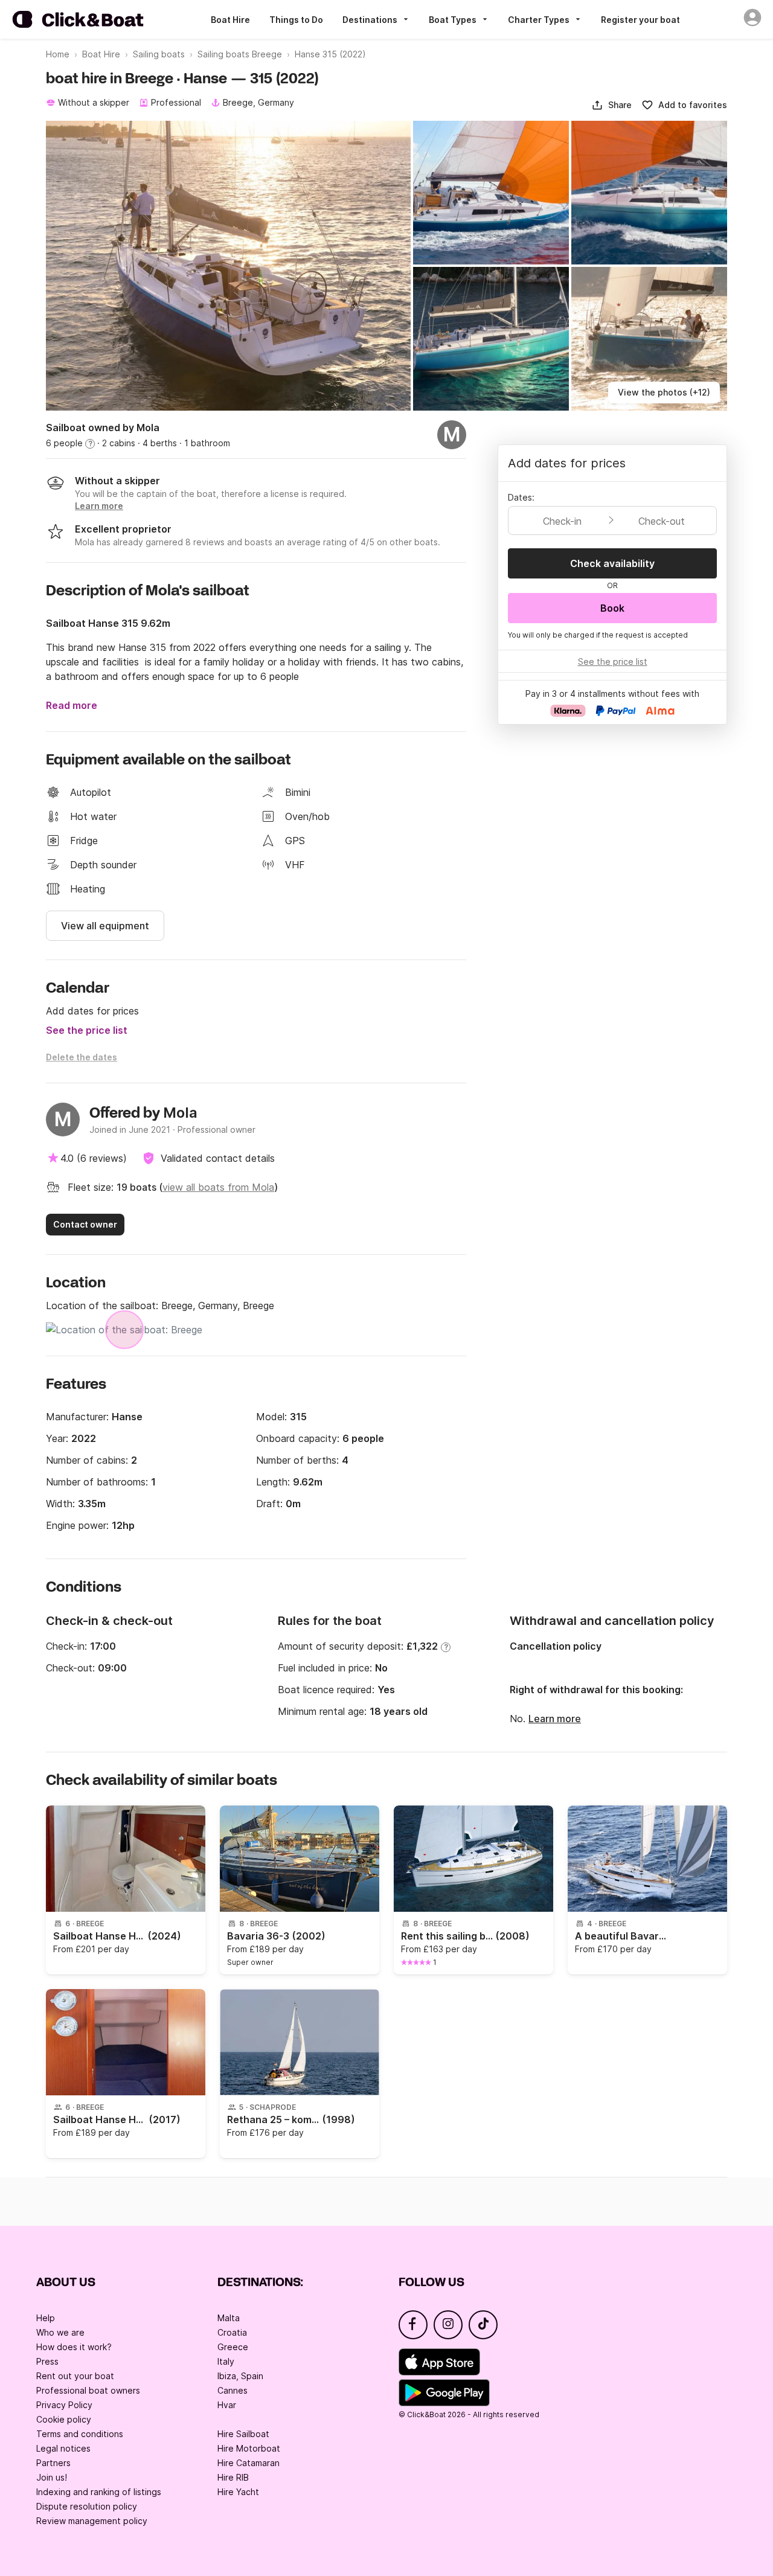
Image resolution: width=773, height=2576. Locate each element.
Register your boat (640, 20)
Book (612, 608)
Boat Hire (230, 20)
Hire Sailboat (243, 2434)
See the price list (87, 1030)
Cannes (233, 2390)
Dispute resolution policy (87, 2506)
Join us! (52, 2477)
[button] (611, 105)
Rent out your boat (75, 2376)
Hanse (127, 1417)
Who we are (60, 2332)
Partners (53, 2463)
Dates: (521, 497)
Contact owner (85, 1224)
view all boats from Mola (218, 1187)
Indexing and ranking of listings (99, 2492)
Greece (233, 2347)
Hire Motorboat (249, 2448)
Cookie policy (64, 2419)
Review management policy (92, 2521)
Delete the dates (82, 1057)
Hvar (227, 2405)
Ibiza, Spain (240, 2376)
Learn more (555, 1719)
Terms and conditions (80, 2434)
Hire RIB (233, 2477)
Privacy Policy (64, 2405)
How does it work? (74, 2347)
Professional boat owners (88, 2390)
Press (47, 2361)
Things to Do (296, 20)
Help (46, 2318)
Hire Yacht (238, 2492)
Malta (229, 2318)
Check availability (612, 563)
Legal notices (63, 2448)
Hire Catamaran (249, 2463)
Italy (226, 2361)
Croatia (232, 2332)
